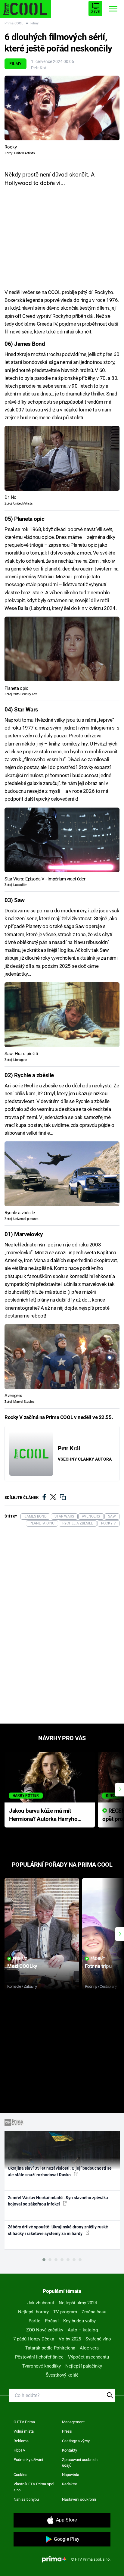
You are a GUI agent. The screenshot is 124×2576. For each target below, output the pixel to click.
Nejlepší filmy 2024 (78, 2303)
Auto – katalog (83, 2330)
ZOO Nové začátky (45, 2330)
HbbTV (19, 2450)
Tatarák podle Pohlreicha (50, 2348)
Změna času (94, 2312)
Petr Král (39, 68)
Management (73, 2422)
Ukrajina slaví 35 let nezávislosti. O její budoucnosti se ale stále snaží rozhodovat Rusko (60, 2171)
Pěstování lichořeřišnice (39, 2357)
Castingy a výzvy (76, 2441)
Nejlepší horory (33, 2312)
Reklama (21, 2441)
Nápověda (71, 2475)
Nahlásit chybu (26, 2499)
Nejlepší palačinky (84, 2366)
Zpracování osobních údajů (80, 2463)
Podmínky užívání (28, 2460)
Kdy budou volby (79, 2321)
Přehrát (20, 1959)
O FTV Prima (24, 2422)
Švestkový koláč (62, 2375)
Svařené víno (98, 2339)
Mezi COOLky (22, 1966)
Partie (34, 2321)
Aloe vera (89, 2348)
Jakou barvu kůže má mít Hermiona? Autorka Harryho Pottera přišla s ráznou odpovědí (43, 1815)
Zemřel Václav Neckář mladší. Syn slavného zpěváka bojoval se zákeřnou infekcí (58, 2201)
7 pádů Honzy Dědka (34, 2339)
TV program (65, 2312)
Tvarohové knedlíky (42, 2366)
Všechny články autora (85, 1459)
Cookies (20, 2475)
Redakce (70, 2484)
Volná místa (24, 2431)
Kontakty (70, 2450)
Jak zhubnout (41, 2303)
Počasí (52, 2321)
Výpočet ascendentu (88, 2357)
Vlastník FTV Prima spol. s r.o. (34, 2487)
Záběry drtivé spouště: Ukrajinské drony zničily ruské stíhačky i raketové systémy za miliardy (58, 2230)
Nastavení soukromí (79, 2499)
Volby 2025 (70, 2339)
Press (67, 2431)
